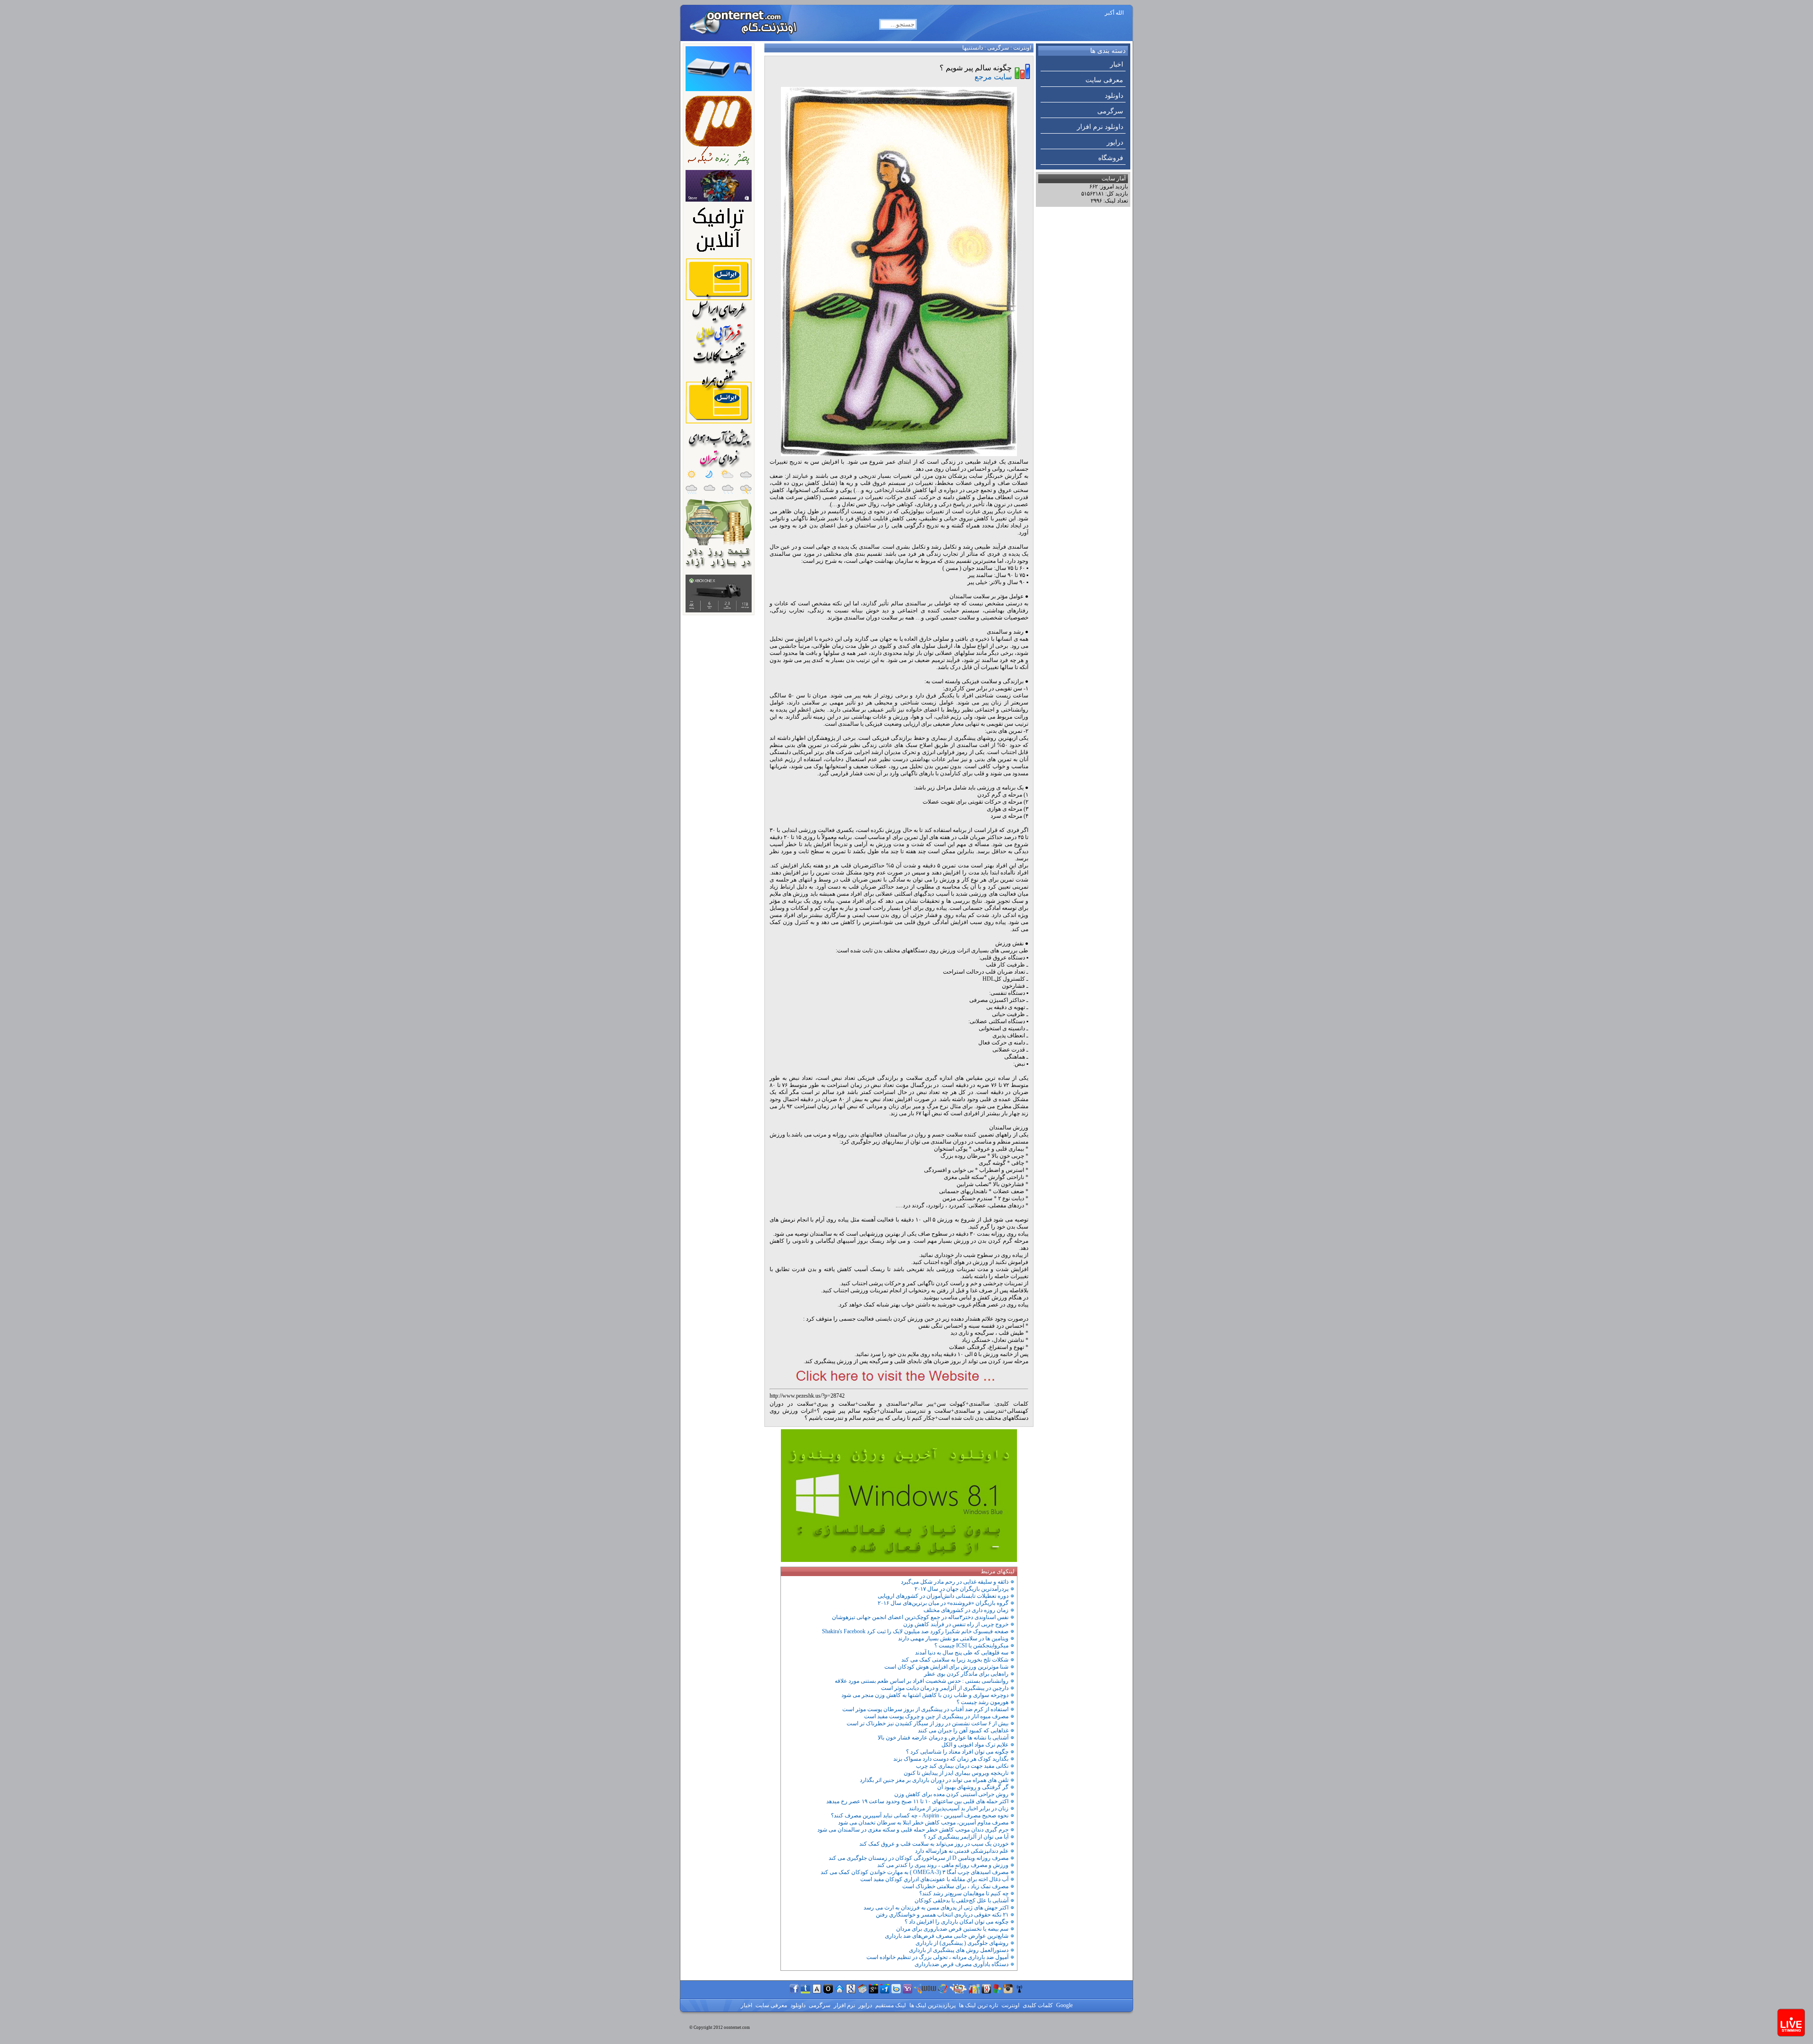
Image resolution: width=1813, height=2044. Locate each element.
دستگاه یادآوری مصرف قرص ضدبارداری (962, 1964)
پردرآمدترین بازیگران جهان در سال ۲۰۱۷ (962, 1589)
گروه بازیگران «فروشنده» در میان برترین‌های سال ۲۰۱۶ (943, 1603)
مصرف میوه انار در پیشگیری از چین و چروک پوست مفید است (936, 1716)
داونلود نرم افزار (1100, 127)
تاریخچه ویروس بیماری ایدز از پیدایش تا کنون (956, 1773)
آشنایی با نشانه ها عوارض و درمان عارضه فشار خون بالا (943, 1738)
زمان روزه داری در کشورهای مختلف (966, 1610)
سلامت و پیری (836, 1404)
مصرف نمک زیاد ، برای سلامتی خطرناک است (955, 1886)
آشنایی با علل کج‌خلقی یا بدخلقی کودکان (962, 1900)
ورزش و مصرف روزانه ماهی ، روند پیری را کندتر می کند (943, 1865)
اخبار (1117, 64)
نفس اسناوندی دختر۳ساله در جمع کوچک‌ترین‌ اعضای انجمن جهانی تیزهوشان (920, 1617)
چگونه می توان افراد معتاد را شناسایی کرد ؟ (957, 1752)
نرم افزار (844, 2005)
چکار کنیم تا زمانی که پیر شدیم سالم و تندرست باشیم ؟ (870, 1418)
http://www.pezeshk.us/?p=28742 (807, 1396)
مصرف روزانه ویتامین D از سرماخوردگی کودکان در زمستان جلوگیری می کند (919, 1858)
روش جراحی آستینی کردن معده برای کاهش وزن (951, 1794)
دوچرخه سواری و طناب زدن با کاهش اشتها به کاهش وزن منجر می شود (925, 1695)
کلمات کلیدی (1037, 2005)
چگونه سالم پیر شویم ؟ (847, 1411)
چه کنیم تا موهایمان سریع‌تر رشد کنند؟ (964, 1893)
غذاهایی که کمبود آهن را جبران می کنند (963, 1730)
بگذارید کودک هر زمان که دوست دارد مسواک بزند (951, 1759)
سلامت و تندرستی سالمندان (915, 1411)
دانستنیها (973, 48)
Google (1064, 2005)
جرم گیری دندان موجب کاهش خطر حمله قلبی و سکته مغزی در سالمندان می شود (913, 1830)
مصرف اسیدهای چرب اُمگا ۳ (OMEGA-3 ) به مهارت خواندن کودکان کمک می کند (915, 1872)
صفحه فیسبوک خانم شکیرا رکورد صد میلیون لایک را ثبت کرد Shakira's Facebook (915, 1631)
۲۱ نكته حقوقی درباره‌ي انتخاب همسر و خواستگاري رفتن (942, 1915)
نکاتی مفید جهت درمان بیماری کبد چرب (962, 1766)
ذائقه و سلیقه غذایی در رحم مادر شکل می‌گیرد (955, 1582)
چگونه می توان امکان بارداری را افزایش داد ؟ (957, 1922)
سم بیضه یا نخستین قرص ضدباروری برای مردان (952, 1929)
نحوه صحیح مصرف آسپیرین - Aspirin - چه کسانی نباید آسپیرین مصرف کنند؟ (920, 1815)
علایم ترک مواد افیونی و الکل (975, 1745)
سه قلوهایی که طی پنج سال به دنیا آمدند (962, 1653)
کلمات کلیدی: (1011, 1404)
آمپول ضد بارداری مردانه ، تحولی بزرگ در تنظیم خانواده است (937, 1957)
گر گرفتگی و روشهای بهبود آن (973, 1787)
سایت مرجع (993, 77)
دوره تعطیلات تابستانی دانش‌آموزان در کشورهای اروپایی (943, 1596)
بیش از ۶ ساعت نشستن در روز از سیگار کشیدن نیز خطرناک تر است (928, 1723)
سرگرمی (1110, 111)
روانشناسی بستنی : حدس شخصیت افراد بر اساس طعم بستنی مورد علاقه (922, 1681)
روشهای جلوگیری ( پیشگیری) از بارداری (962, 1943)
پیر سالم (922, 1404)
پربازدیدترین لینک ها (932, 2005)
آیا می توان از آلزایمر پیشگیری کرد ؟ (966, 1837)
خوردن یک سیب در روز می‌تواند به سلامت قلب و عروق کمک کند (934, 1844)
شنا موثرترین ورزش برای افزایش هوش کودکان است (946, 1667)
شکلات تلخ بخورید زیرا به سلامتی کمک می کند (955, 1660)
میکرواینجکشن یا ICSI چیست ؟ (971, 1645)
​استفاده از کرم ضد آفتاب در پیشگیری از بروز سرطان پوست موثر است (925, 1709)
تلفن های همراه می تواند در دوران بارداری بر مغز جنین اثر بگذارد (934, 1780)
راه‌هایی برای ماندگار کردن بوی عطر (966, 1674)
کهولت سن (951, 1404)
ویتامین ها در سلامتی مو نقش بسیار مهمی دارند (953, 1638)
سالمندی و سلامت (883, 1404)
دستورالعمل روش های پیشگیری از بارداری (959, 1950)
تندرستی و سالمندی (979, 1411)
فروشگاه (1111, 158)
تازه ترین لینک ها (978, 2005)
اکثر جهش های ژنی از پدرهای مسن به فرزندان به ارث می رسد (936, 1908)
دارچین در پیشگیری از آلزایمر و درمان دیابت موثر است (945, 1688)
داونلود (1114, 96)
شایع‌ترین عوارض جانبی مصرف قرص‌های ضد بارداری (947, 1936)
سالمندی (979, 1404)
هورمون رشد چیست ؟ (983, 1702)
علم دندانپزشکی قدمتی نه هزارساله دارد (962, 1851)
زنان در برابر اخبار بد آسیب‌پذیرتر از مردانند (959, 1808)
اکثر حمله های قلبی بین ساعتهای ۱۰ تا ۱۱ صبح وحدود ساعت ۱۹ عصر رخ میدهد (917, 1801)
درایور (1115, 142)
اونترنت (1022, 48)
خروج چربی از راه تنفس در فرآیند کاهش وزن (956, 1624)
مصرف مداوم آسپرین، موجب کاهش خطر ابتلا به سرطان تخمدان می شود (923, 1823)
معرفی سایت (1104, 80)
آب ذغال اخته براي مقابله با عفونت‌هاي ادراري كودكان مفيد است (934, 1879)
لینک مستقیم (890, 2005)
